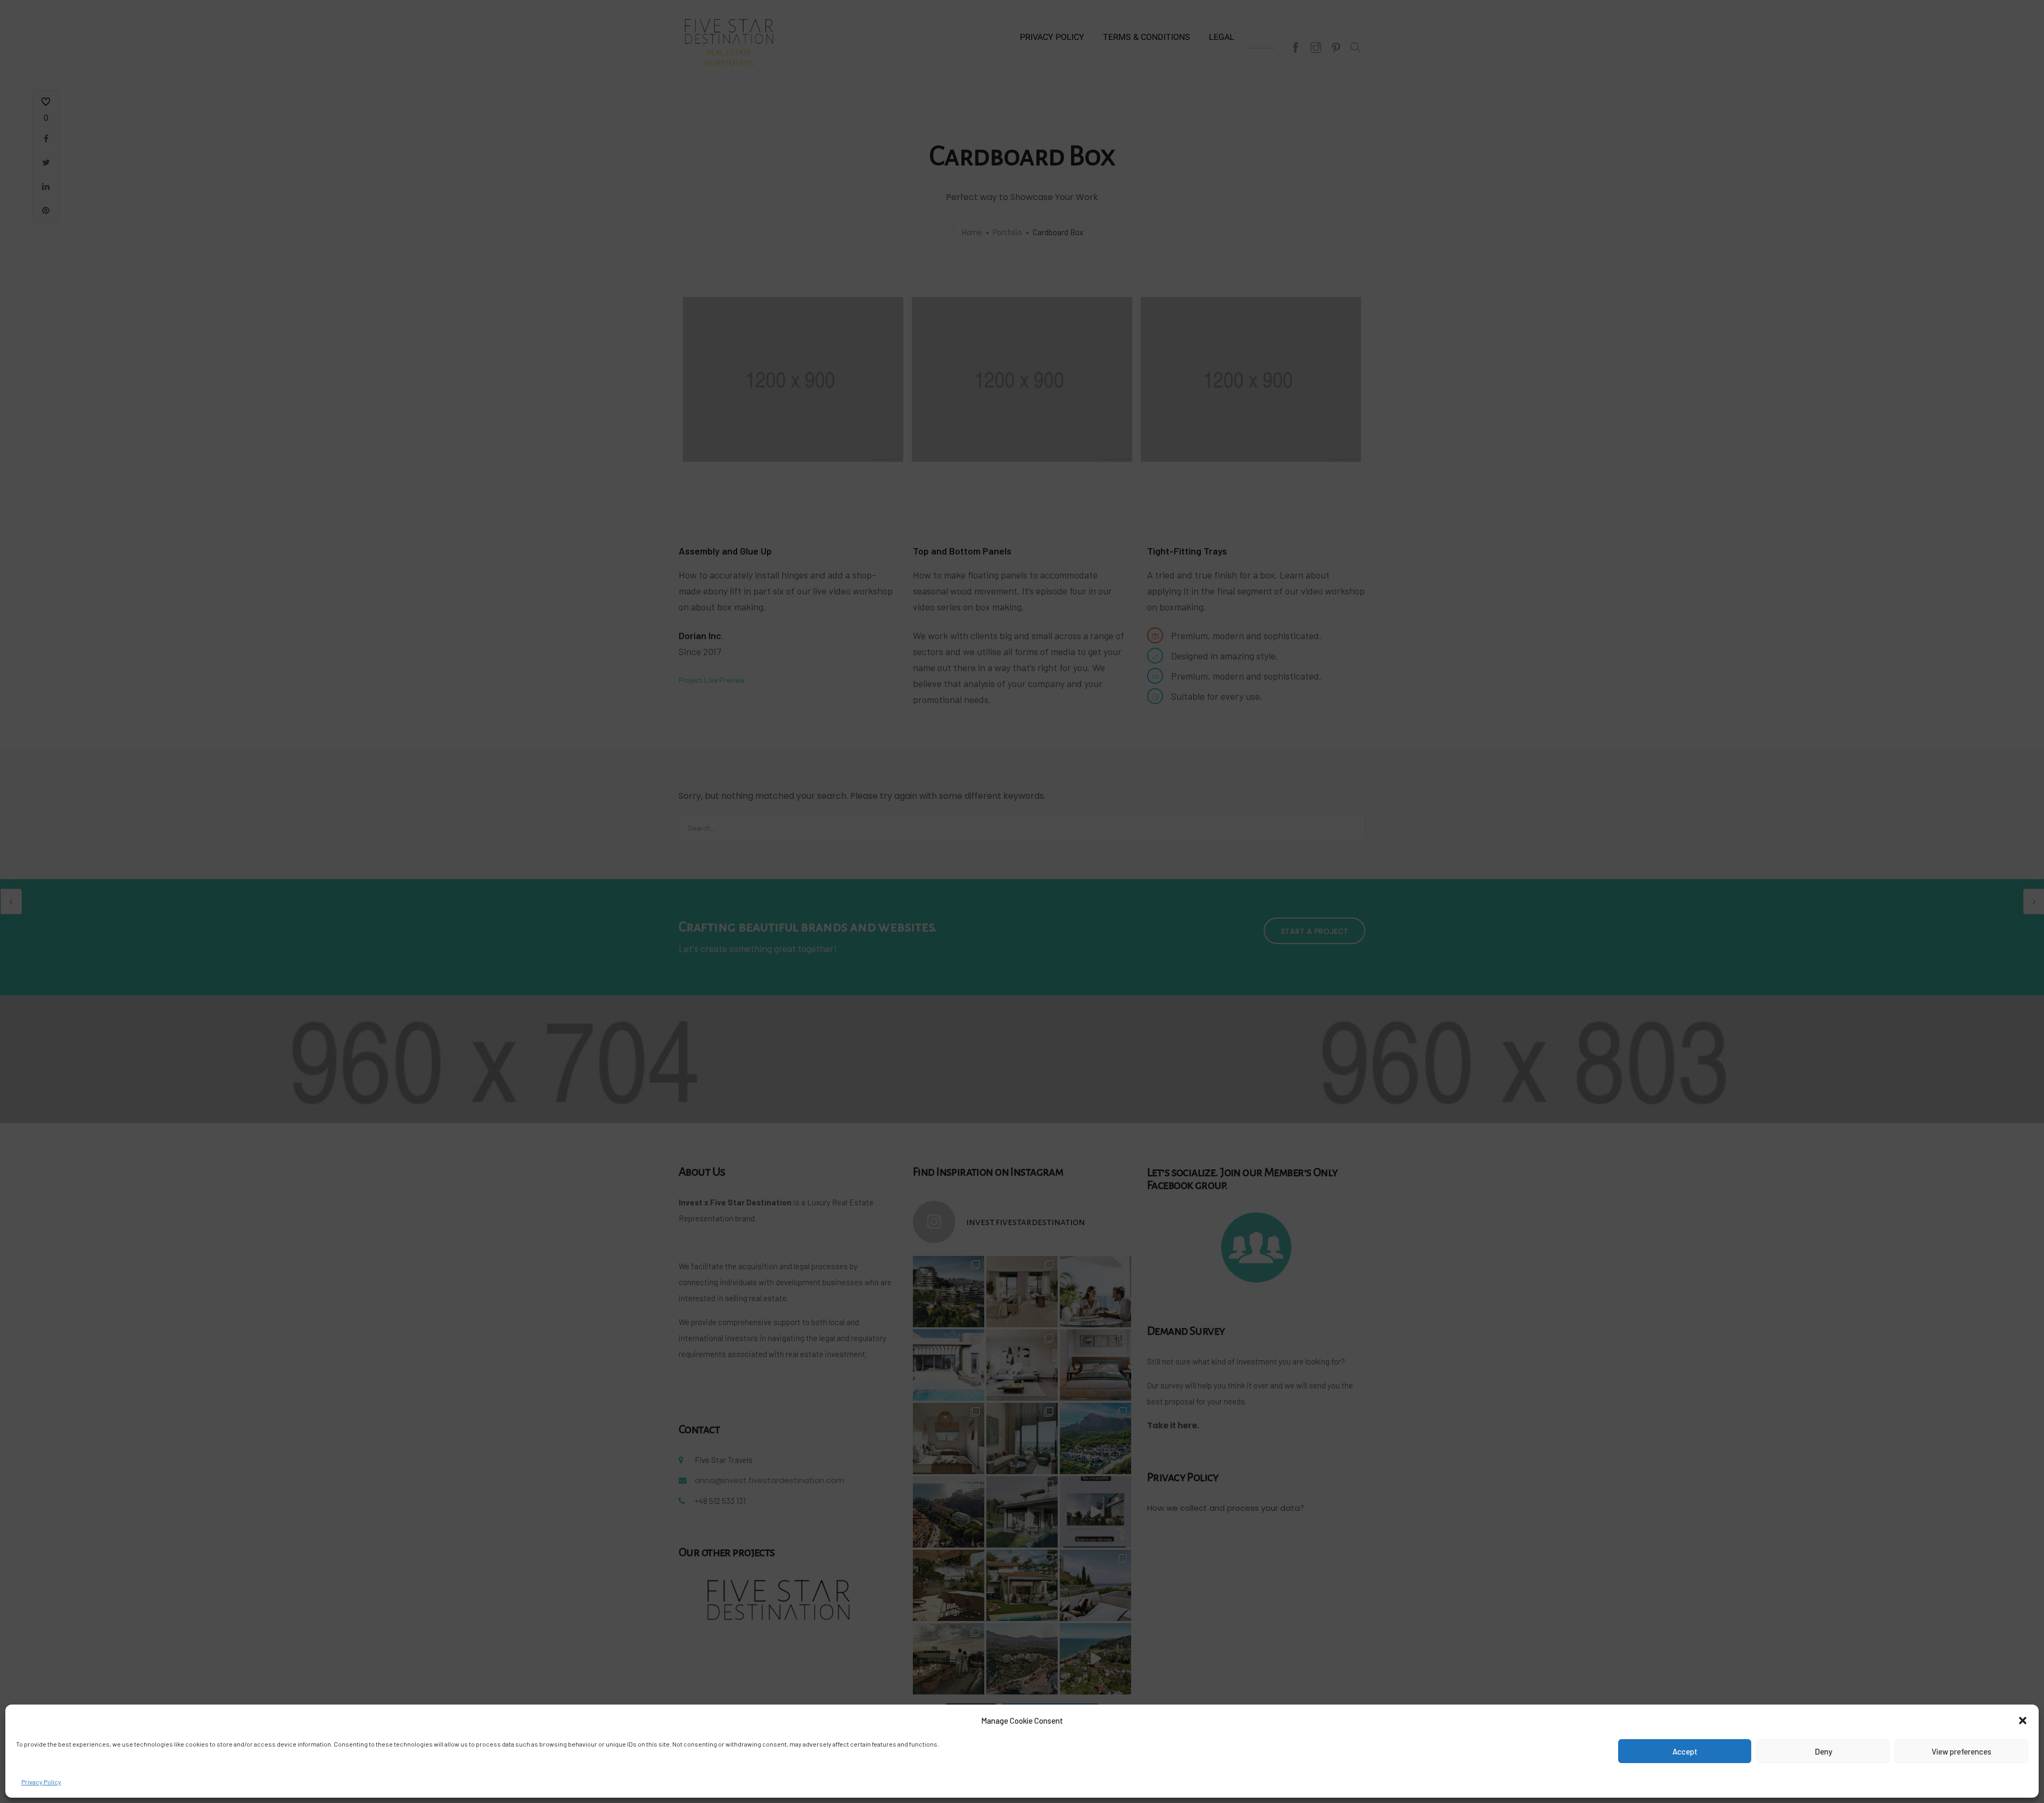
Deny (1823, 1751)
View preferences (1961, 1751)
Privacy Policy (41, 1782)
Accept (1685, 1751)
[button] (2023, 1721)
